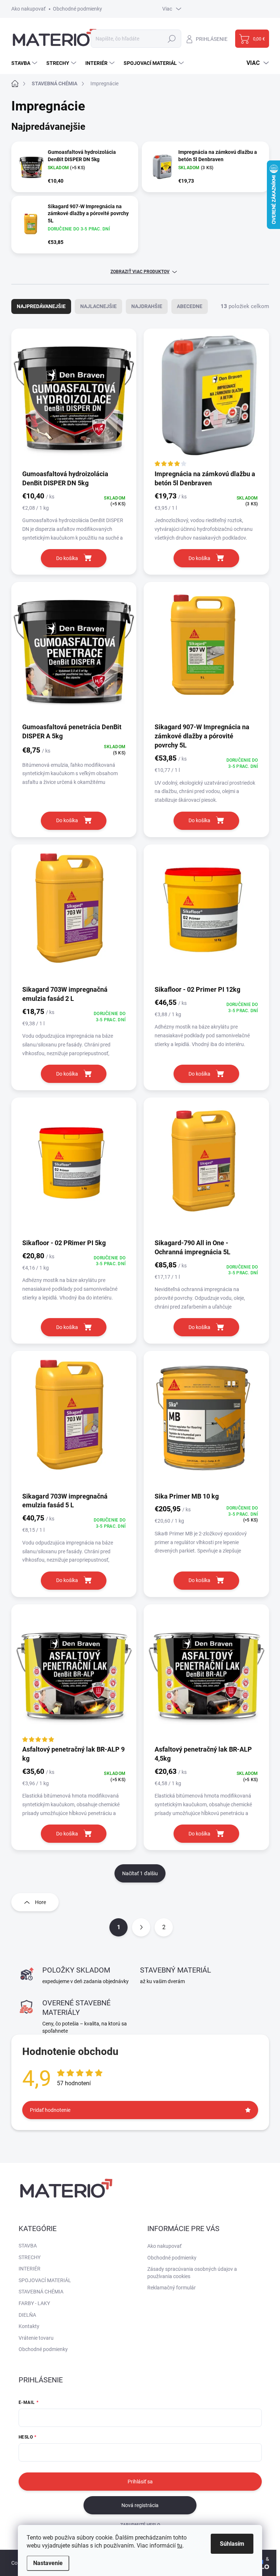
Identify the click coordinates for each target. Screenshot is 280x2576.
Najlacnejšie (98, 306)
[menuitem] (25, 63)
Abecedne (190, 306)
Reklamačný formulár (172, 2288)
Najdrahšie (147, 306)
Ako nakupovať (28, 9)
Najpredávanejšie (41, 306)
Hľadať (172, 39)
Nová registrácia (140, 2505)
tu (180, 2546)
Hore (40, 1902)
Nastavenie (48, 2563)
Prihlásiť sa (140, 2482)
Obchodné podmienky (77, 9)
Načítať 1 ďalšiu (140, 1873)
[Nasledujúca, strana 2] (141, 1927)
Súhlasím (232, 2544)
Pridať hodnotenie (50, 2110)
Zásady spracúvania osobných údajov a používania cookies (192, 2273)
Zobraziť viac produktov (140, 272)
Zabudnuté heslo (140, 2525)
